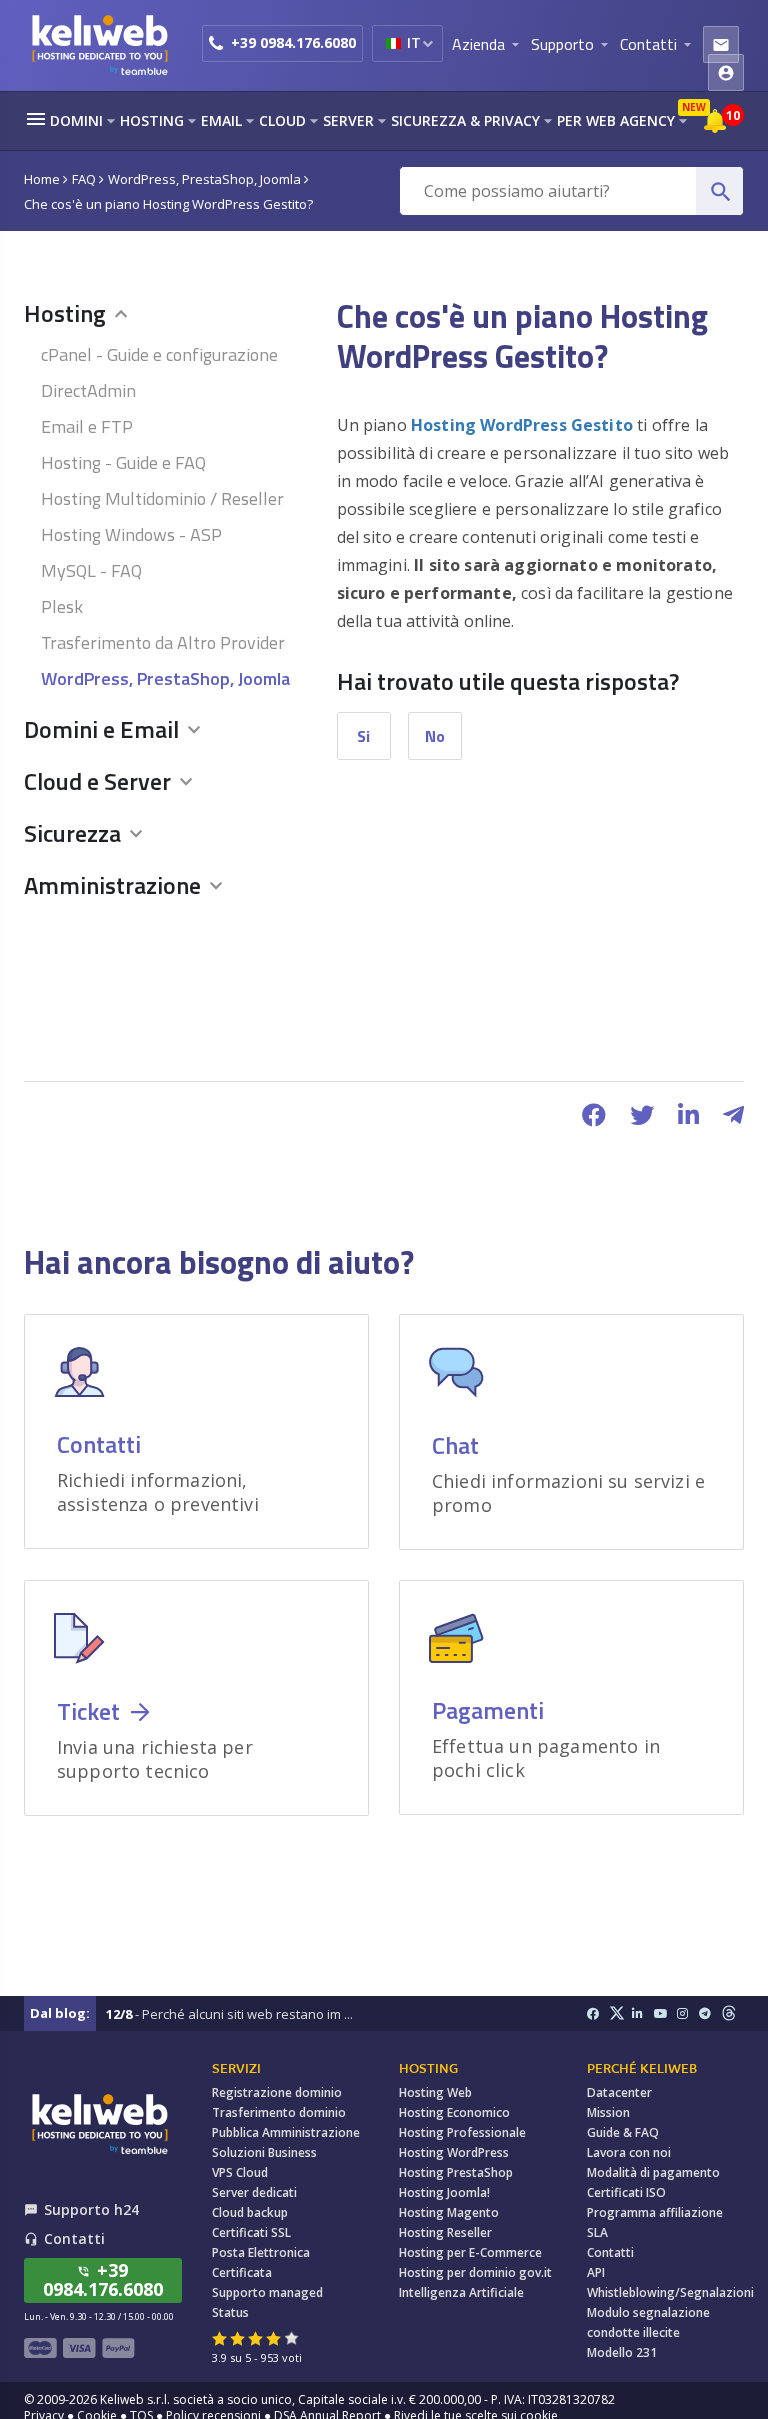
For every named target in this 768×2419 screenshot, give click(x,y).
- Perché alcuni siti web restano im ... (229, 2014)
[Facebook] (598, 2013)
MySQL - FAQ (91, 570)
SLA (597, 2232)
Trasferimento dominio (279, 2112)
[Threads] (733, 2013)
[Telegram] (710, 2013)
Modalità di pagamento (653, 2172)
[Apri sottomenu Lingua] (427, 43)
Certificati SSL (251, 2232)
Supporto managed (267, 2292)
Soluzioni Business (264, 2152)
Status (230, 2312)
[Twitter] (620, 2013)
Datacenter (619, 2092)
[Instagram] (688, 2013)
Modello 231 (622, 2352)
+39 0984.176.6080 (293, 42)
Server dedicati (254, 2192)
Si (363, 736)
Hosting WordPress (454, 2152)
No (435, 736)
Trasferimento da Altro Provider (163, 642)
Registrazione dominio (277, 2092)
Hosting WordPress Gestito (522, 425)
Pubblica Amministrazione (286, 2132)
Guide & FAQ (623, 2132)
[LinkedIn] (643, 2013)
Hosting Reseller (445, 2232)
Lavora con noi (629, 2152)
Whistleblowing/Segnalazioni (670, 2292)
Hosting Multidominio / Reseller (162, 498)
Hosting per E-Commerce (470, 2252)
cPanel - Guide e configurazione (159, 354)
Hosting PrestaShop (456, 2172)
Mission (608, 2112)
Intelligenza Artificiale (461, 2292)
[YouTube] (665, 2013)
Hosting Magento (449, 2212)
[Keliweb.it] (99, 44)
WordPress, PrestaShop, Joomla (165, 678)
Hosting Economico (454, 2112)
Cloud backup (250, 2212)
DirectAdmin (88, 390)
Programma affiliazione (655, 2212)
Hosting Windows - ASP (131, 534)
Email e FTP (87, 426)
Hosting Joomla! (444, 2192)
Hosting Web (435, 2092)
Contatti (610, 2252)
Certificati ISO (626, 2192)
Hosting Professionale (462, 2132)
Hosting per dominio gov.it (475, 2272)
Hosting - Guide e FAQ (123, 462)
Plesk (62, 606)
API (596, 2272)
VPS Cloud (240, 2172)
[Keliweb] (99, 2123)
